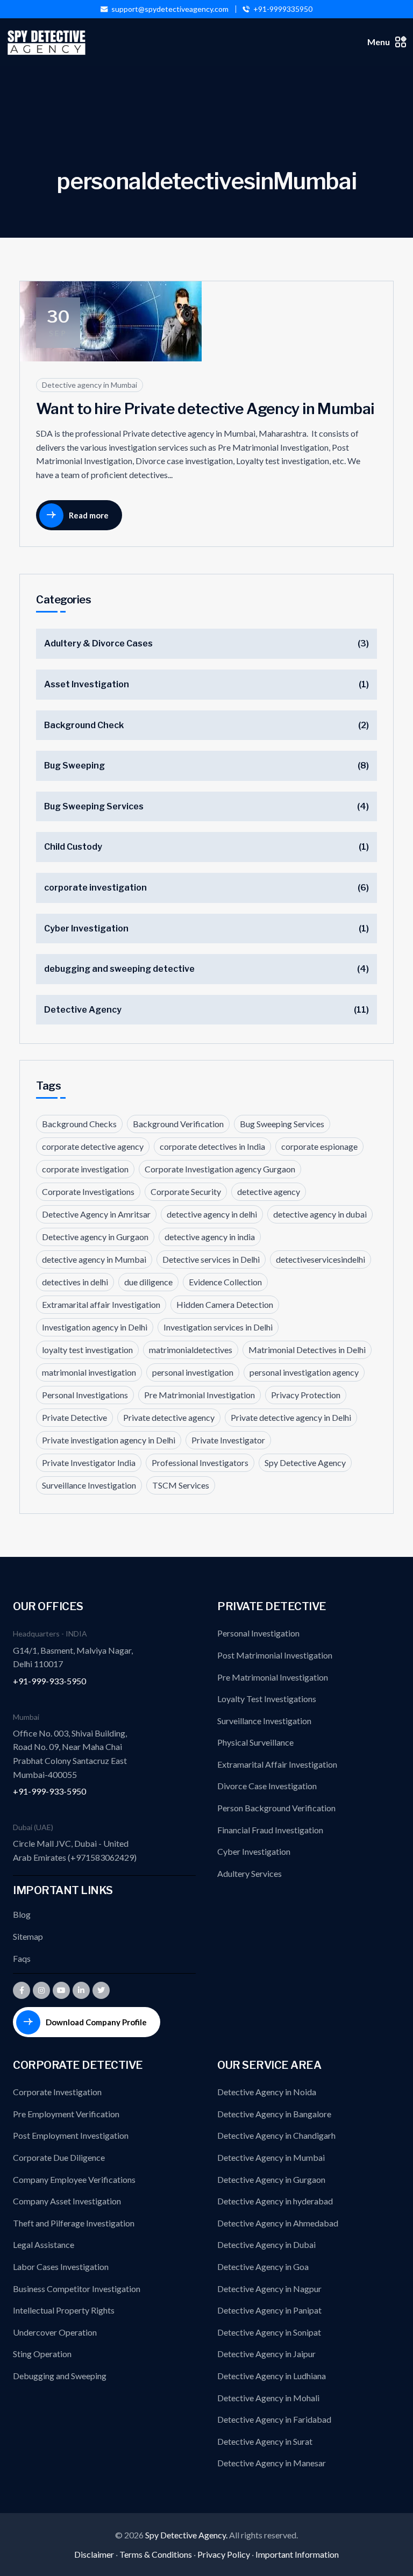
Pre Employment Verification (66, 2114)
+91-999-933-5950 (49, 1681)
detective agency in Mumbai (94, 1259)
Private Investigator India (89, 1463)
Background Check (84, 725)
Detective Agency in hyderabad (275, 2201)
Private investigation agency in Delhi (109, 1440)
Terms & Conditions (156, 2554)
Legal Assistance (44, 2244)
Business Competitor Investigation (77, 2289)
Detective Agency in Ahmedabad (278, 2223)
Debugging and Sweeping (60, 2376)
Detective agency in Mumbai (90, 385)
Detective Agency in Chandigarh (276, 2135)
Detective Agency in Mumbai (271, 2157)
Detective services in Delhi (211, 1259)
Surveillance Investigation (89, 1485)
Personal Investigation (258, 1633)
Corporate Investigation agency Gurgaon (220, 1169)
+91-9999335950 (283, 9)
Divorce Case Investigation (267, 1786)
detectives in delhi (75, 1282)
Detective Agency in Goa (263, 2267)
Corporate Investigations (88, 1191)
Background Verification (178, 1124)
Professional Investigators (200, 1463)
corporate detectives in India (212, 1146)
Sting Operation (42, 2354)
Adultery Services (250, 1873)
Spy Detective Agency (305, 1463)
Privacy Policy (224, 2554)
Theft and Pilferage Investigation (74, 2223)
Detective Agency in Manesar (272, 2463)
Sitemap (28, 1936)
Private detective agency (169, 1417)
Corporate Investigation (57, 2092)
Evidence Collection (225, 1282)
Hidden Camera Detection (225, 1304)
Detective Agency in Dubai (266, 2244)
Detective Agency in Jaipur (266, 2354)
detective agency (269, 1191)
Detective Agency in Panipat (269, 2310)
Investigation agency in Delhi (95, 1327)
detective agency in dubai (320, 1214)
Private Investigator (228, 1440)
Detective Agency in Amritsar (96, 1214)
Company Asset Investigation (67, 2201)
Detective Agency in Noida (267, 2092)
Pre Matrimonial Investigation (200, 1395)
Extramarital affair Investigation (101, 1304)
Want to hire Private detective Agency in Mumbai (205, 409)
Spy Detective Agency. (187, 2535)
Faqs (22, 1958)
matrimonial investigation (89, 1372)
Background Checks (79, 1124)
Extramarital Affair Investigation (277, 1764)
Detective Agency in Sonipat (269, 2332)
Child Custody (73, 847)
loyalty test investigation (87, 1350)
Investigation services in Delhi (218, 1327)
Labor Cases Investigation (61, 2267)
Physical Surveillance (255, 1742)
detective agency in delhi (212, 1214)
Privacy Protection (306, 1395)
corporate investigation (95, 888)
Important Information (297, 2554)
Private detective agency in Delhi (291, 1417)
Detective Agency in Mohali (268, 2398)
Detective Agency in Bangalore (274, 2114)
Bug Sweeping (74, 766)
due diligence (148, 1282)
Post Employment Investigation (71, 2135)
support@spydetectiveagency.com (170, 9)
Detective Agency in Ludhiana (272, 2376)
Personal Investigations (85, 1395)
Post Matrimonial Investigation (275, 1655)
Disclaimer (94, 2554)
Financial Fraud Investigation (270, 1830)
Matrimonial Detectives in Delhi (307, 1350)
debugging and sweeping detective (119, 969)
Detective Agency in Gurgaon (271, 2179)
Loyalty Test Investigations (267, 1699)
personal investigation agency (304, 1372)
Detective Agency (83, 1010)
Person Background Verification (276, 1808)
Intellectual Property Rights (64, 2310)
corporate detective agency (93, 1146)
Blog (22, 1914)
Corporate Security (186, 1191)
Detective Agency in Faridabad (274, 2419)
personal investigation (193, 1372)
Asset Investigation (87, 684)
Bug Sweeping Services (94, 806)
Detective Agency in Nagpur (269, 2289)
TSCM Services (181, 1485)
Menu (379, 42)
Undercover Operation (55, 2332)
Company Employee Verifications (74, 2179)
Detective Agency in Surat (265, 2441)
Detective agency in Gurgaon (95, 1237)
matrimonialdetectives (191, 1350)
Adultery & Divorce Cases (98, 643)
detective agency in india (210, 1237)
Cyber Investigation (86, 928)
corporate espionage (319, 1146)
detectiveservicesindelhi (321, 1259)
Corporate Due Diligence (59, 2157)
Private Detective (74, 1417)
